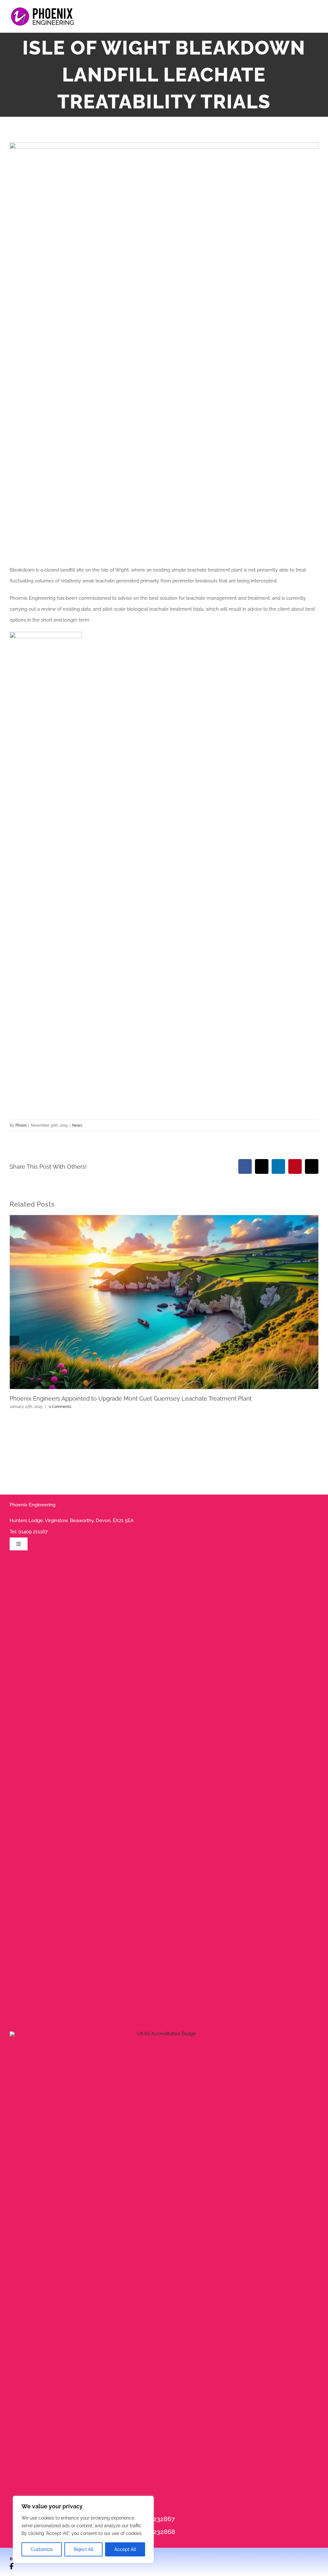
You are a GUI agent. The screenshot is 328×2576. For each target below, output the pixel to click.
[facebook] (12, 2566)
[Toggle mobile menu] (316, 18)
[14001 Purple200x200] (164, 2034)
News (77, 1125)
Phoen (21, 1125)
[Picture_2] (46, 634)
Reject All (84, 2549)
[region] (83, 2529)
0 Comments (60, 1407)
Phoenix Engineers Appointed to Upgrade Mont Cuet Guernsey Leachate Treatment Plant (131, 1398)
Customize (42, 2549)
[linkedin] (34, 2566)
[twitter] (23, 2566)
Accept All (125, 2549)
